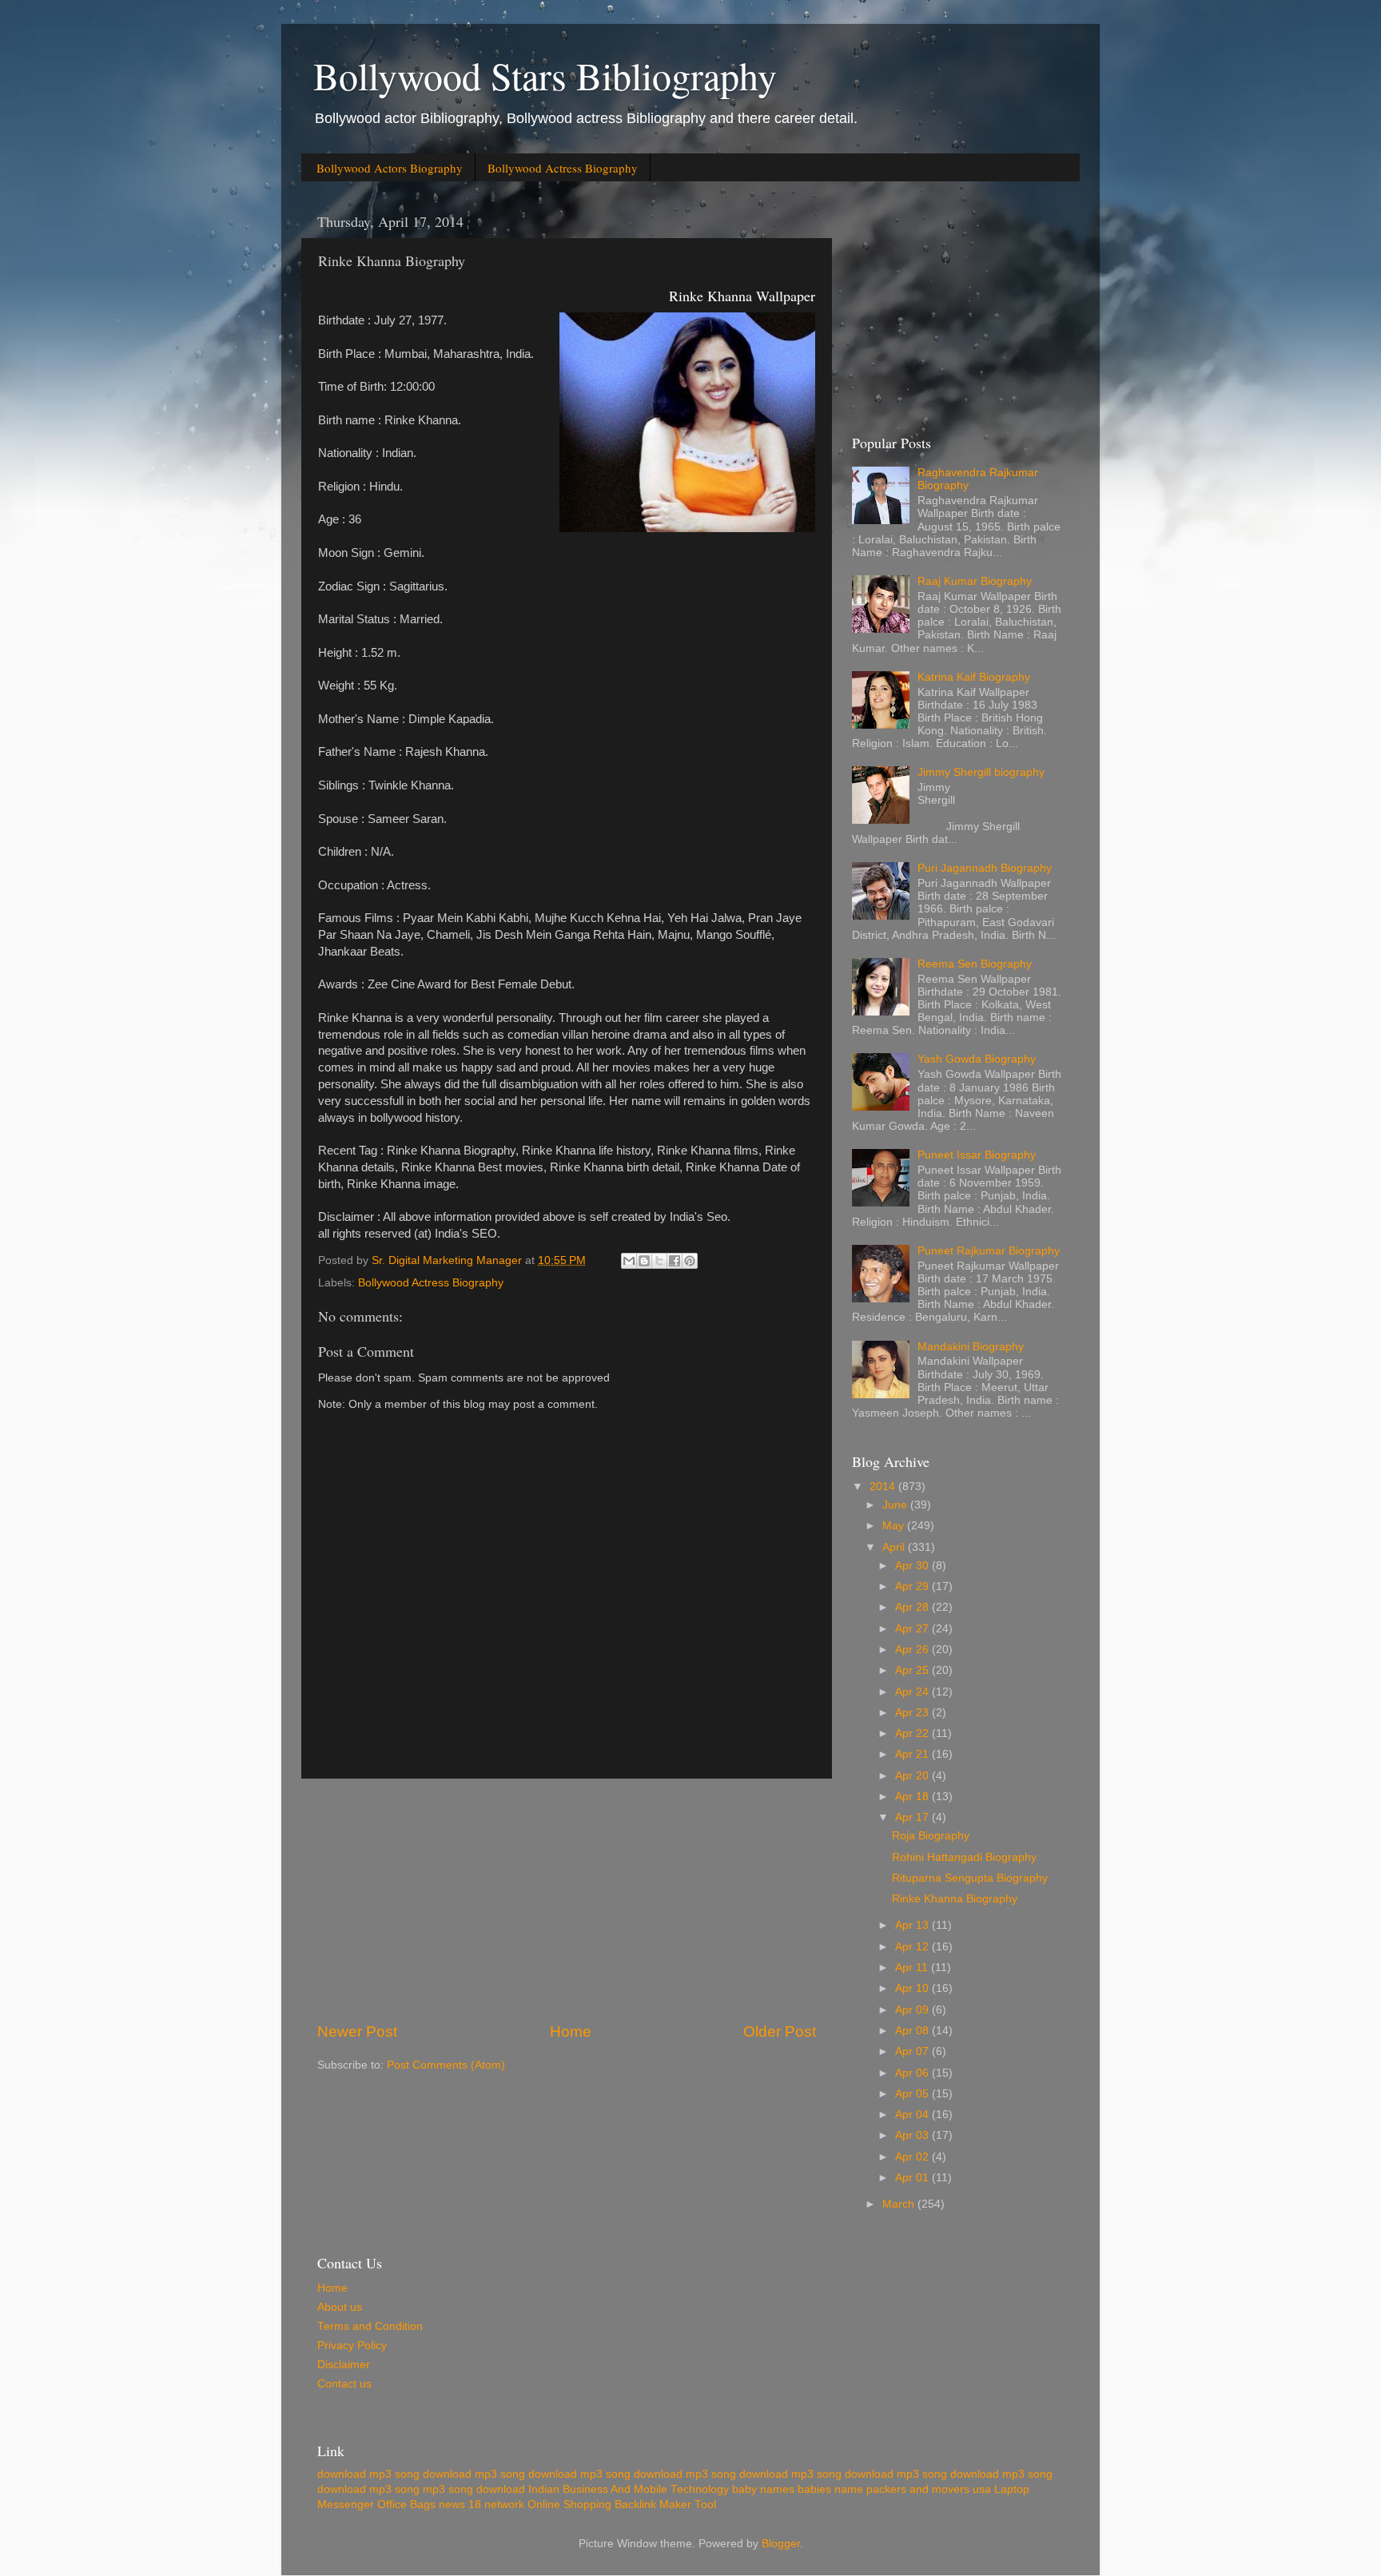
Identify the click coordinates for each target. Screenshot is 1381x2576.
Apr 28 (913, 1607)
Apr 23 (913, 1713)
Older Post (780, 2031)
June (896, 1505)
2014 (884, 1487)
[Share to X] (659, 1261)
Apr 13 (913, 1925)
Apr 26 (913, 1650)
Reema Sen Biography (975, 964)
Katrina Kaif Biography (974, 677)
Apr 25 (913, 1670)
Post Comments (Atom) (446, 2065)
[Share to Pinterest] (690, 1261)
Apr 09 (913, 2010)
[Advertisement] (567, 1900)
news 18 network (482, 2504)
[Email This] (629, 1261)
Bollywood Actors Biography (390, 168)
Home (571, 2031)
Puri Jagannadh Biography (985, 868)
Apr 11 (913, 1968)
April (895, 1547)
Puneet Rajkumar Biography (989, 1251)
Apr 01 (913, 2178)
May (895, 1526)
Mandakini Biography (971, 1347)
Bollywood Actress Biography (563, 168)
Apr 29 (913, 1586)
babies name (830, 2489)
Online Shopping (569, 2504)
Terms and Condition (370, 2326)
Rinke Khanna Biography (955, 1899)
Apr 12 (913, 1947)
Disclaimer (344, 2365)
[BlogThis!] (644, 1261)
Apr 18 (913, 1797)
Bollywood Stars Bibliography (545, 75)
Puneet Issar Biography (977, 1155)
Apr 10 (913, 1988)
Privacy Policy (352, 2345)
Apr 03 (913, 2135)
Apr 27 (913, 1629)
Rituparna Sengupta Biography (970, 1878)
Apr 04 (913, 2115)
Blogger (781, 2544)
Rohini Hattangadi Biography (964, 1857)
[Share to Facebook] (675, 1261)
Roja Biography (931, 1836)
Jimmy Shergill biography (981, 772)
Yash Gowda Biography (977, 1059)
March (900, 2204)
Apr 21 (913, 1754)
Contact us (344, 2384)
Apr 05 (913, 2094)
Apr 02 (913, 2157)
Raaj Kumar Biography (975, 581)
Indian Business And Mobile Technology (629, 2489)
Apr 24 (913, 1692)
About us (340, 2307)
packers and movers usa (929, 2489)
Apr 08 (913, 2031)
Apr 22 (913, 1733)
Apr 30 (913, 1566)
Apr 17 (913, 1817)
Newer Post (357, 2031)
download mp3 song (368, 2474)
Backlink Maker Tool (665, 2504)
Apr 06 (913, 2073)
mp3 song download (474, 2489)
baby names (763, 2489)
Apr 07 (913, 2051)
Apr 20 (913, 1776)
